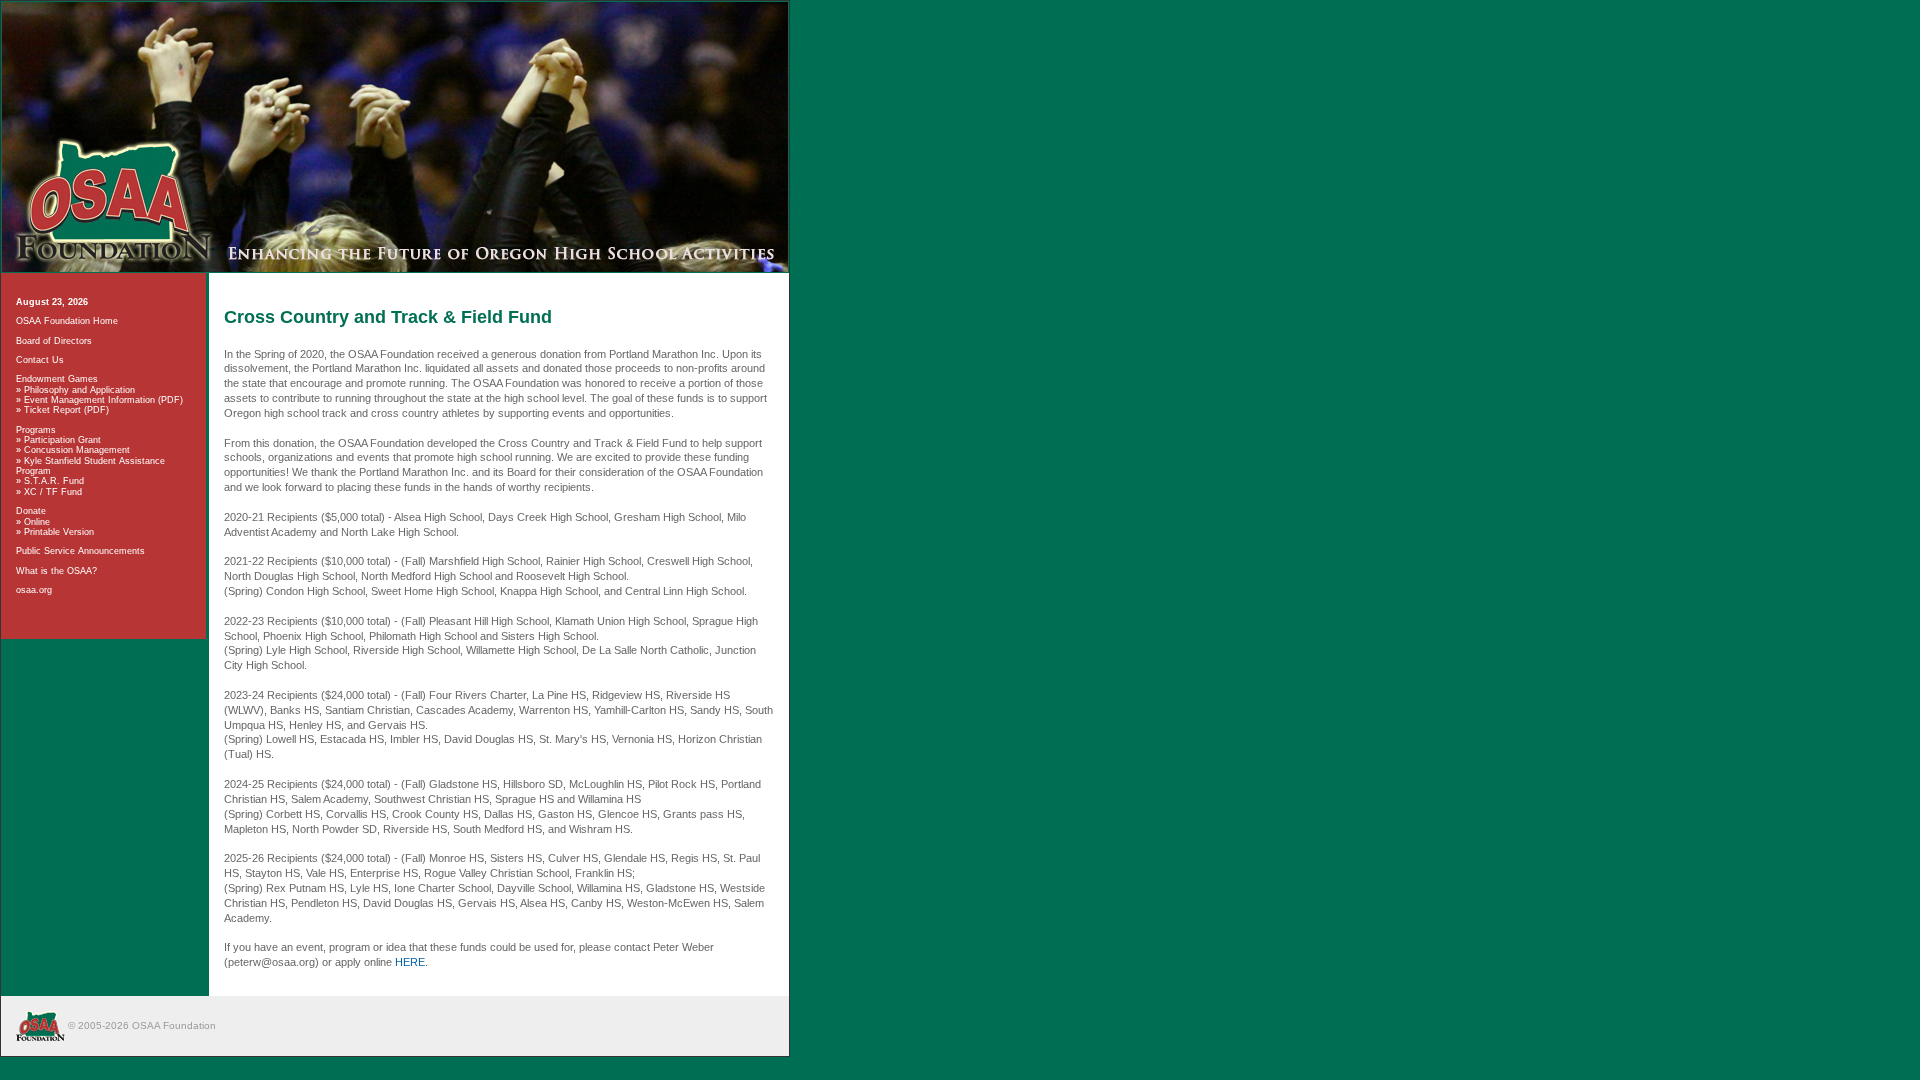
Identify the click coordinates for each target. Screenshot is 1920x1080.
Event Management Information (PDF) (103, 400)
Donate (31, 511)
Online (37, 522)
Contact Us (40, 360)
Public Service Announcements (80, 551)
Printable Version (59, 532)
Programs (36, 430)
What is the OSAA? (56, 571)
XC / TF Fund (53, 492)
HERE (410, 962)
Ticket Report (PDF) (66, 410)
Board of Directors (54, 341)
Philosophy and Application (79, 390)
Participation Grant (62, 440)
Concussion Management (77, 450)
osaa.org (34, 590)
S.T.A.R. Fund (54, 481)
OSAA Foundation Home (67, 321)
